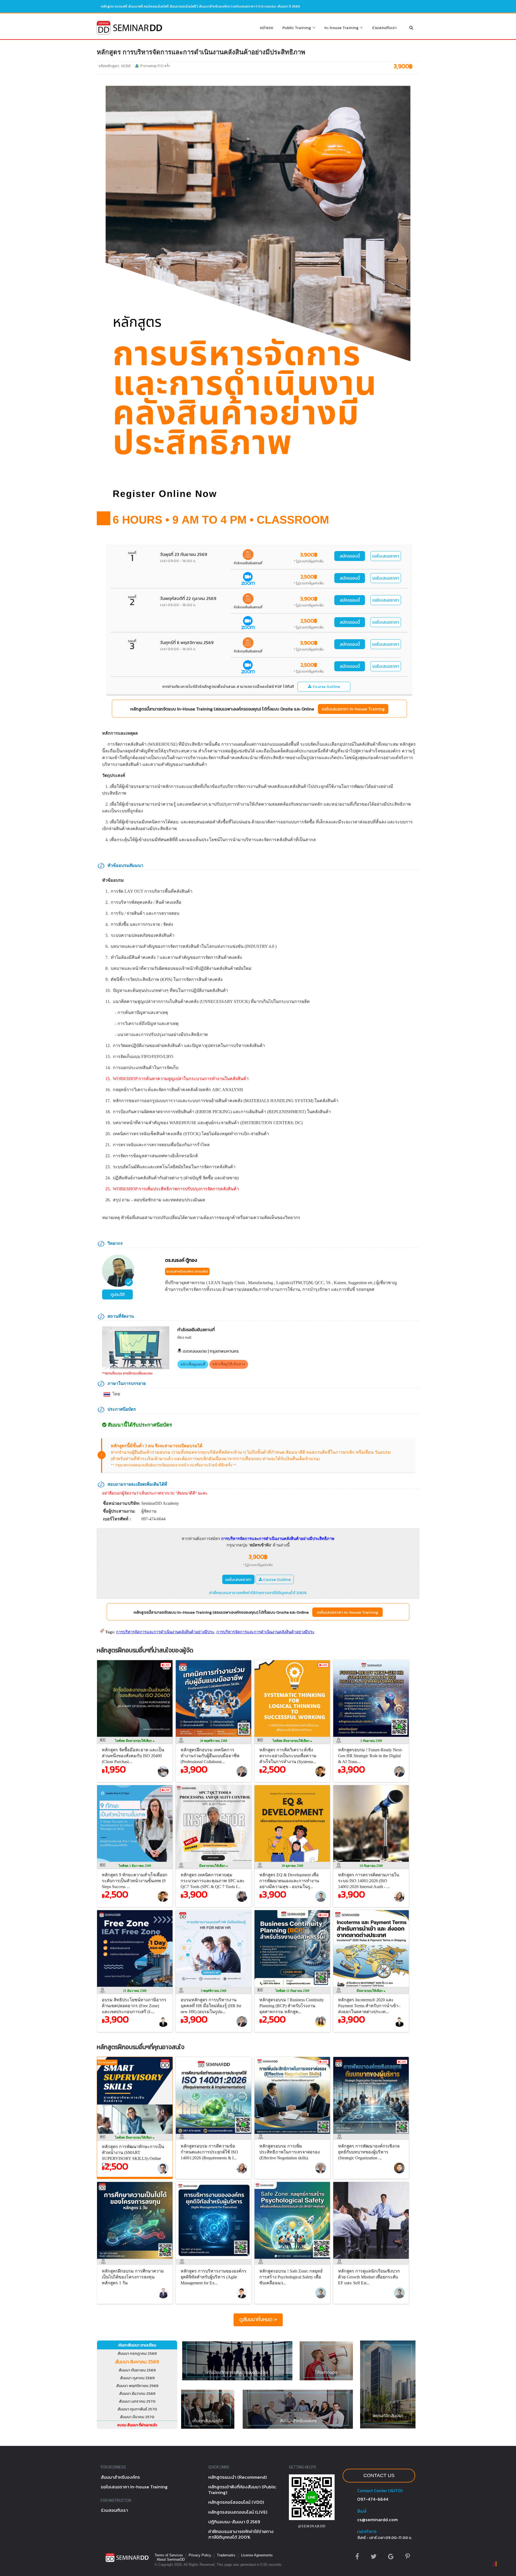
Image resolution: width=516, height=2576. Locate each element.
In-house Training (342, 28)
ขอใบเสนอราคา (386, 556)
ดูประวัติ (118, 1294)
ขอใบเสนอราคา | (245, 6)
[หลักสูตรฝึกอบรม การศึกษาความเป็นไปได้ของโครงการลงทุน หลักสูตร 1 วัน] (136, 2260)
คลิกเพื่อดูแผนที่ (193, 1364)
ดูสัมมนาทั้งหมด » (258, 2319)
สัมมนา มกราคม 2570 (137, 2401)
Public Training (298, 28)
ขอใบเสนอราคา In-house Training (353, 709)
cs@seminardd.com (377, 2520)
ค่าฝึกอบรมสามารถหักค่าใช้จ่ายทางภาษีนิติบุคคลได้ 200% (258, 1593)
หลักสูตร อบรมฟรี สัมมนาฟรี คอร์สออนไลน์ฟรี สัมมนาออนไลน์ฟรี (149, 6)
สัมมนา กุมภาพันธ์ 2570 (137, 2409)
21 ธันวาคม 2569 (135, 1991)
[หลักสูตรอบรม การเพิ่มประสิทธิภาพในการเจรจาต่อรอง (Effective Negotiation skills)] (294, 2135)
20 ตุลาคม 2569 (292, 1866)
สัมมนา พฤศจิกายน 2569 (137, 2386)
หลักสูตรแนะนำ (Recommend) (238, 2477)
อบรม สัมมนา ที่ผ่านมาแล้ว (137, 2425)
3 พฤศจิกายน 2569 (214, 1991)
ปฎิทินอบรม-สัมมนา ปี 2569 (234, 2522)
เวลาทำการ (367, 2531)
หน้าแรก (267, 28)
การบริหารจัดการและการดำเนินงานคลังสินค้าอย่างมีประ (165, 1632)
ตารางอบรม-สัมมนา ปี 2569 (279, 6)
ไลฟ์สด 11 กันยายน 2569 (292, 1991)
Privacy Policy (200, 2555)
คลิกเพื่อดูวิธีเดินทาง (229, 1364)
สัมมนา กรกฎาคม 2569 (137, 2353)
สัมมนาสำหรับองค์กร (214, 6)
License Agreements (257, 2555)
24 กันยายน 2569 (371, 1866)
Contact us (379, 2475)
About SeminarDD (171, 2559)
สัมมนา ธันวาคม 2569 (137, 2393)
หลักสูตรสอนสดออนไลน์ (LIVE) (238, 2512)
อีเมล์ (362, 2511)
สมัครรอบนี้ (350, 556)
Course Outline (326, 687)
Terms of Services (169, 2555)
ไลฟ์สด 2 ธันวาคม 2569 (135, 1866)
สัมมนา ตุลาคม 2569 (137, 2378)
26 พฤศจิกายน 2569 (214, 1741)
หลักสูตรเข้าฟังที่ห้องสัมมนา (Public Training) (242, 2490)
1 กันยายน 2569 (371, 1741)
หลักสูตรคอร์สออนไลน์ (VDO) (236, 2502)
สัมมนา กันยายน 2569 (137, 2370)
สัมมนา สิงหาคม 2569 (137, 2362)
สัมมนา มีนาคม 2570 (137, 2417)
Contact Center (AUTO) (380, 2491)
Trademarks (226, 2555)
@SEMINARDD (312, 2526)
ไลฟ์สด (134, 1741)
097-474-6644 (373, 2499)
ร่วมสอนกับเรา (384, 28)
